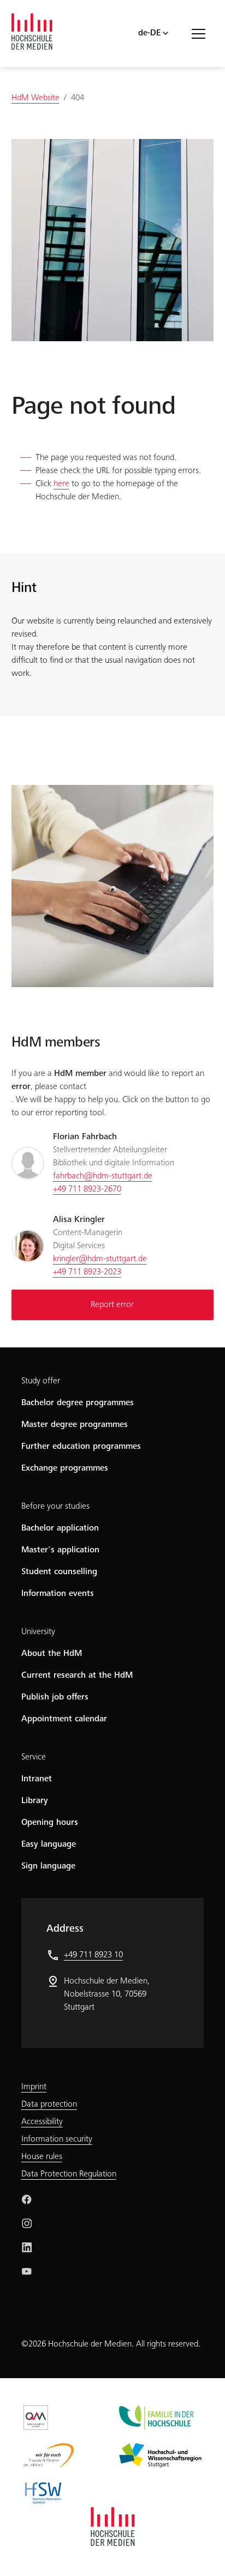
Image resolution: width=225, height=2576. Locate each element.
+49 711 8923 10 (93, 1955)
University (38, 1632)
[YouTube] (27, 2271)
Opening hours (50, 1823)
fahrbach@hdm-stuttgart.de (103, 1176)
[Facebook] (27, 2199)
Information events (58, 1594)
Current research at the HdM (77, 1676)
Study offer (41, 1381)
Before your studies (55, 1507)
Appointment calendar (64, 1719)
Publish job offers (55, 1697)
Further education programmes (81, 1447)
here (61, 484)
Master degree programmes (75, 1425)
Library (35, 1801)
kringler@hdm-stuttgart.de (100, 1259)
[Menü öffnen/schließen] (203, 33)
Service (34, 1757)
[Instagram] (27, 2223)
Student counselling (59, 1572)
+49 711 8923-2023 (87, 1272)
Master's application (60, 1550)
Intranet (37, 1779)
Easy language (49, 1845)
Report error (112, 1305)
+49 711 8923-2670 (87, 1189)
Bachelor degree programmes (78, 1403)
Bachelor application (60, 1528)
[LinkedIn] (27, 2247)
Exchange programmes (65, 1468)
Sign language (48, 1866)
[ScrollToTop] (201, 2552)
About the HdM (52, 1654)
